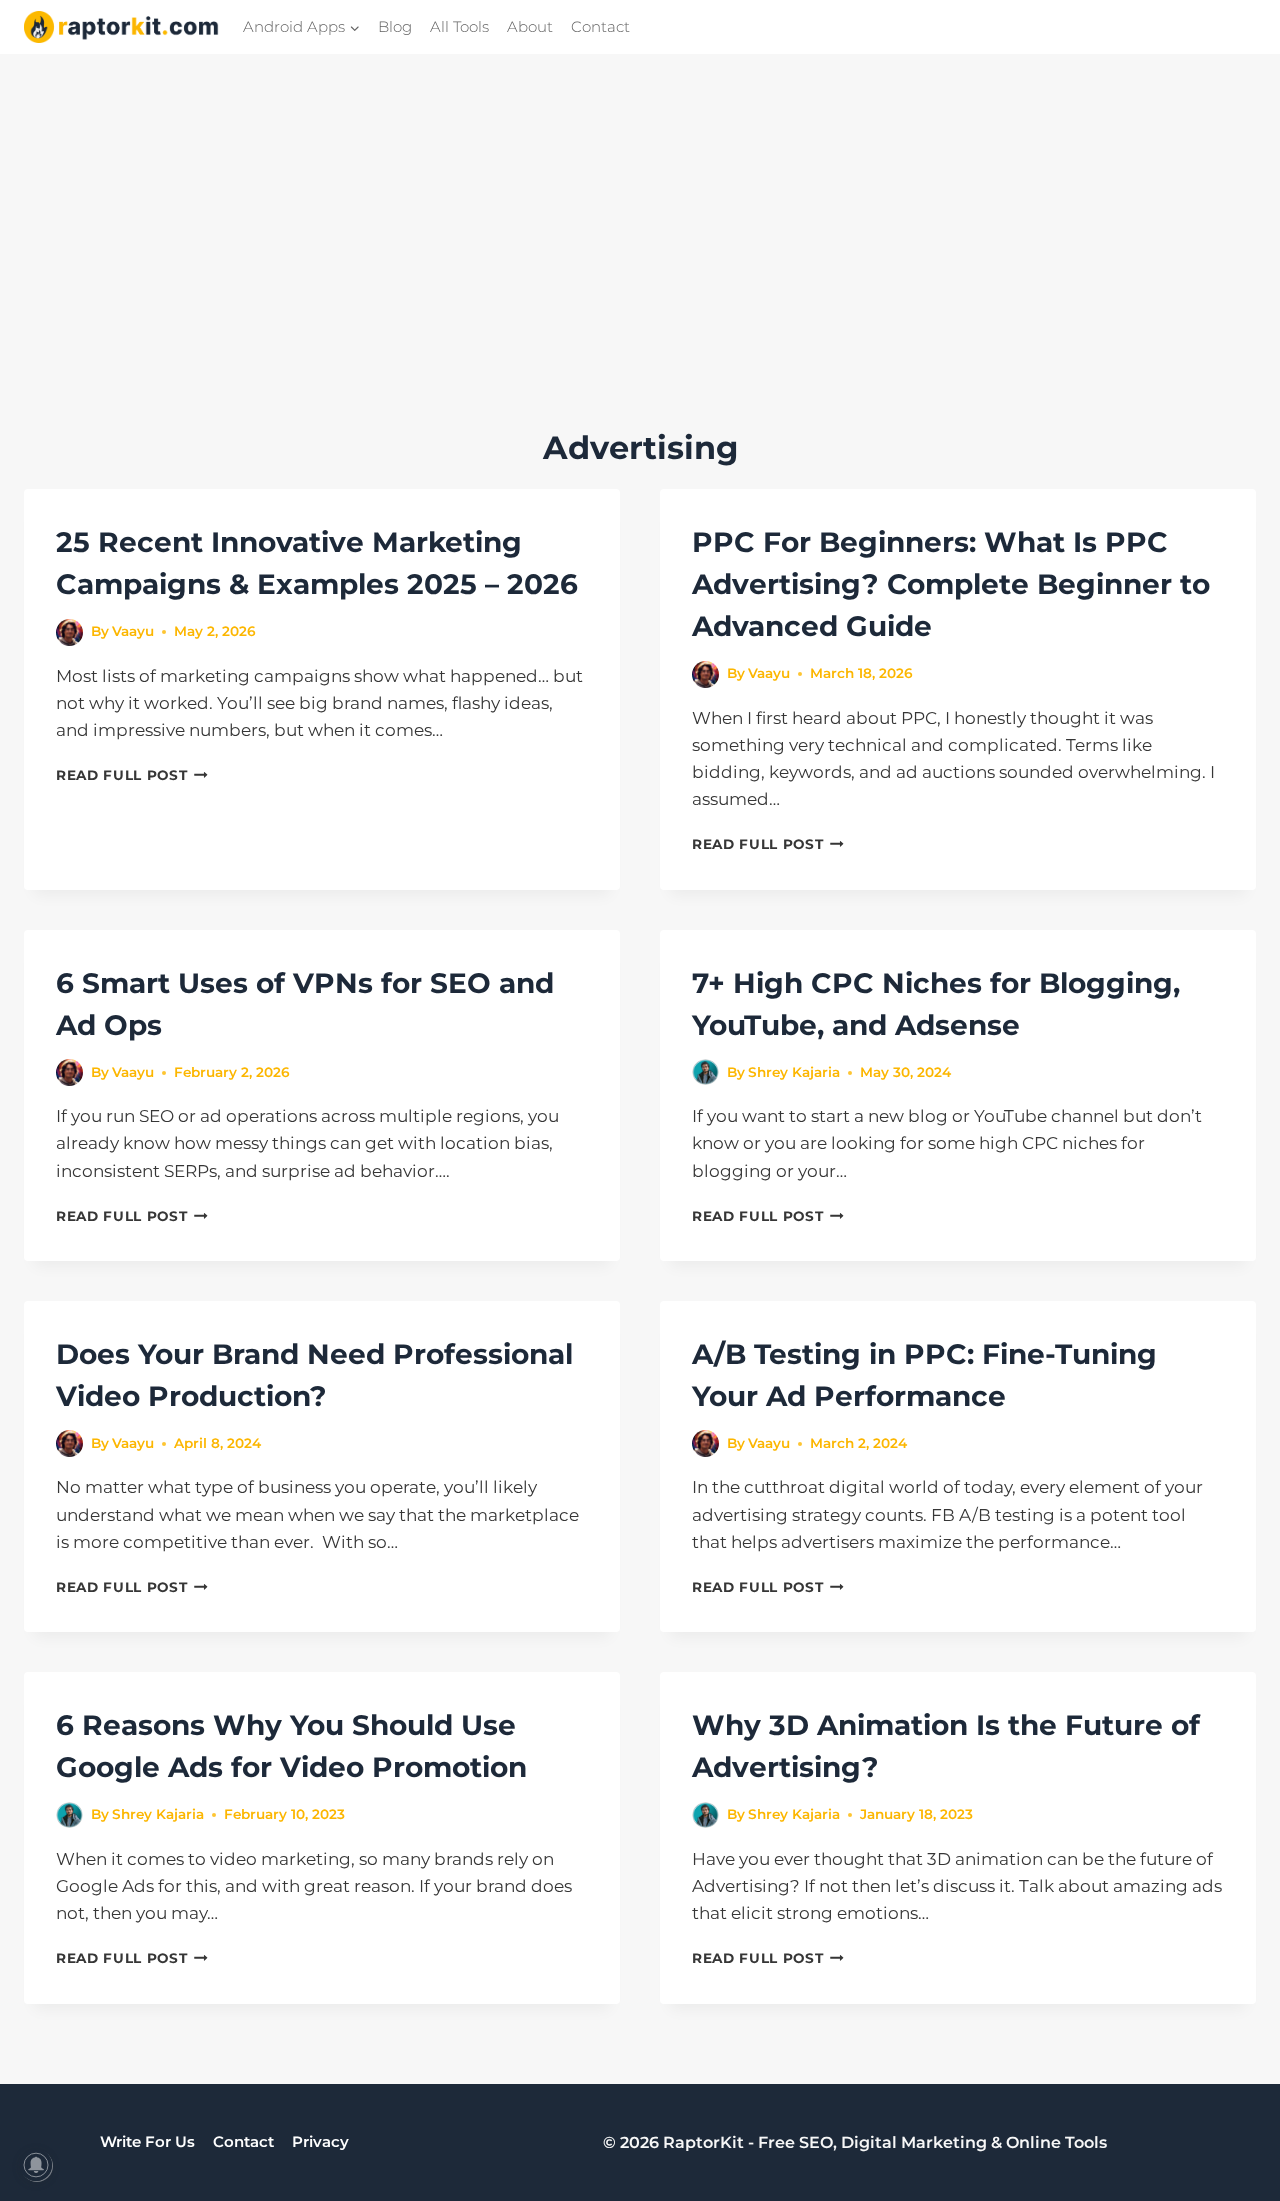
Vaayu (133, 631)
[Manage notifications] (36, 2165)
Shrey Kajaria (794, 1072)
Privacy (320, 2141)
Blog (395, 26)
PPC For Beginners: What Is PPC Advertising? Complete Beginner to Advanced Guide (951, 584)
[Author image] (69, 632)
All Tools (459, 26)
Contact (600, 26)
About (530, 26)
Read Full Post (132, 775)
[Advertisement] (640, 274)
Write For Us (147, 2141)
